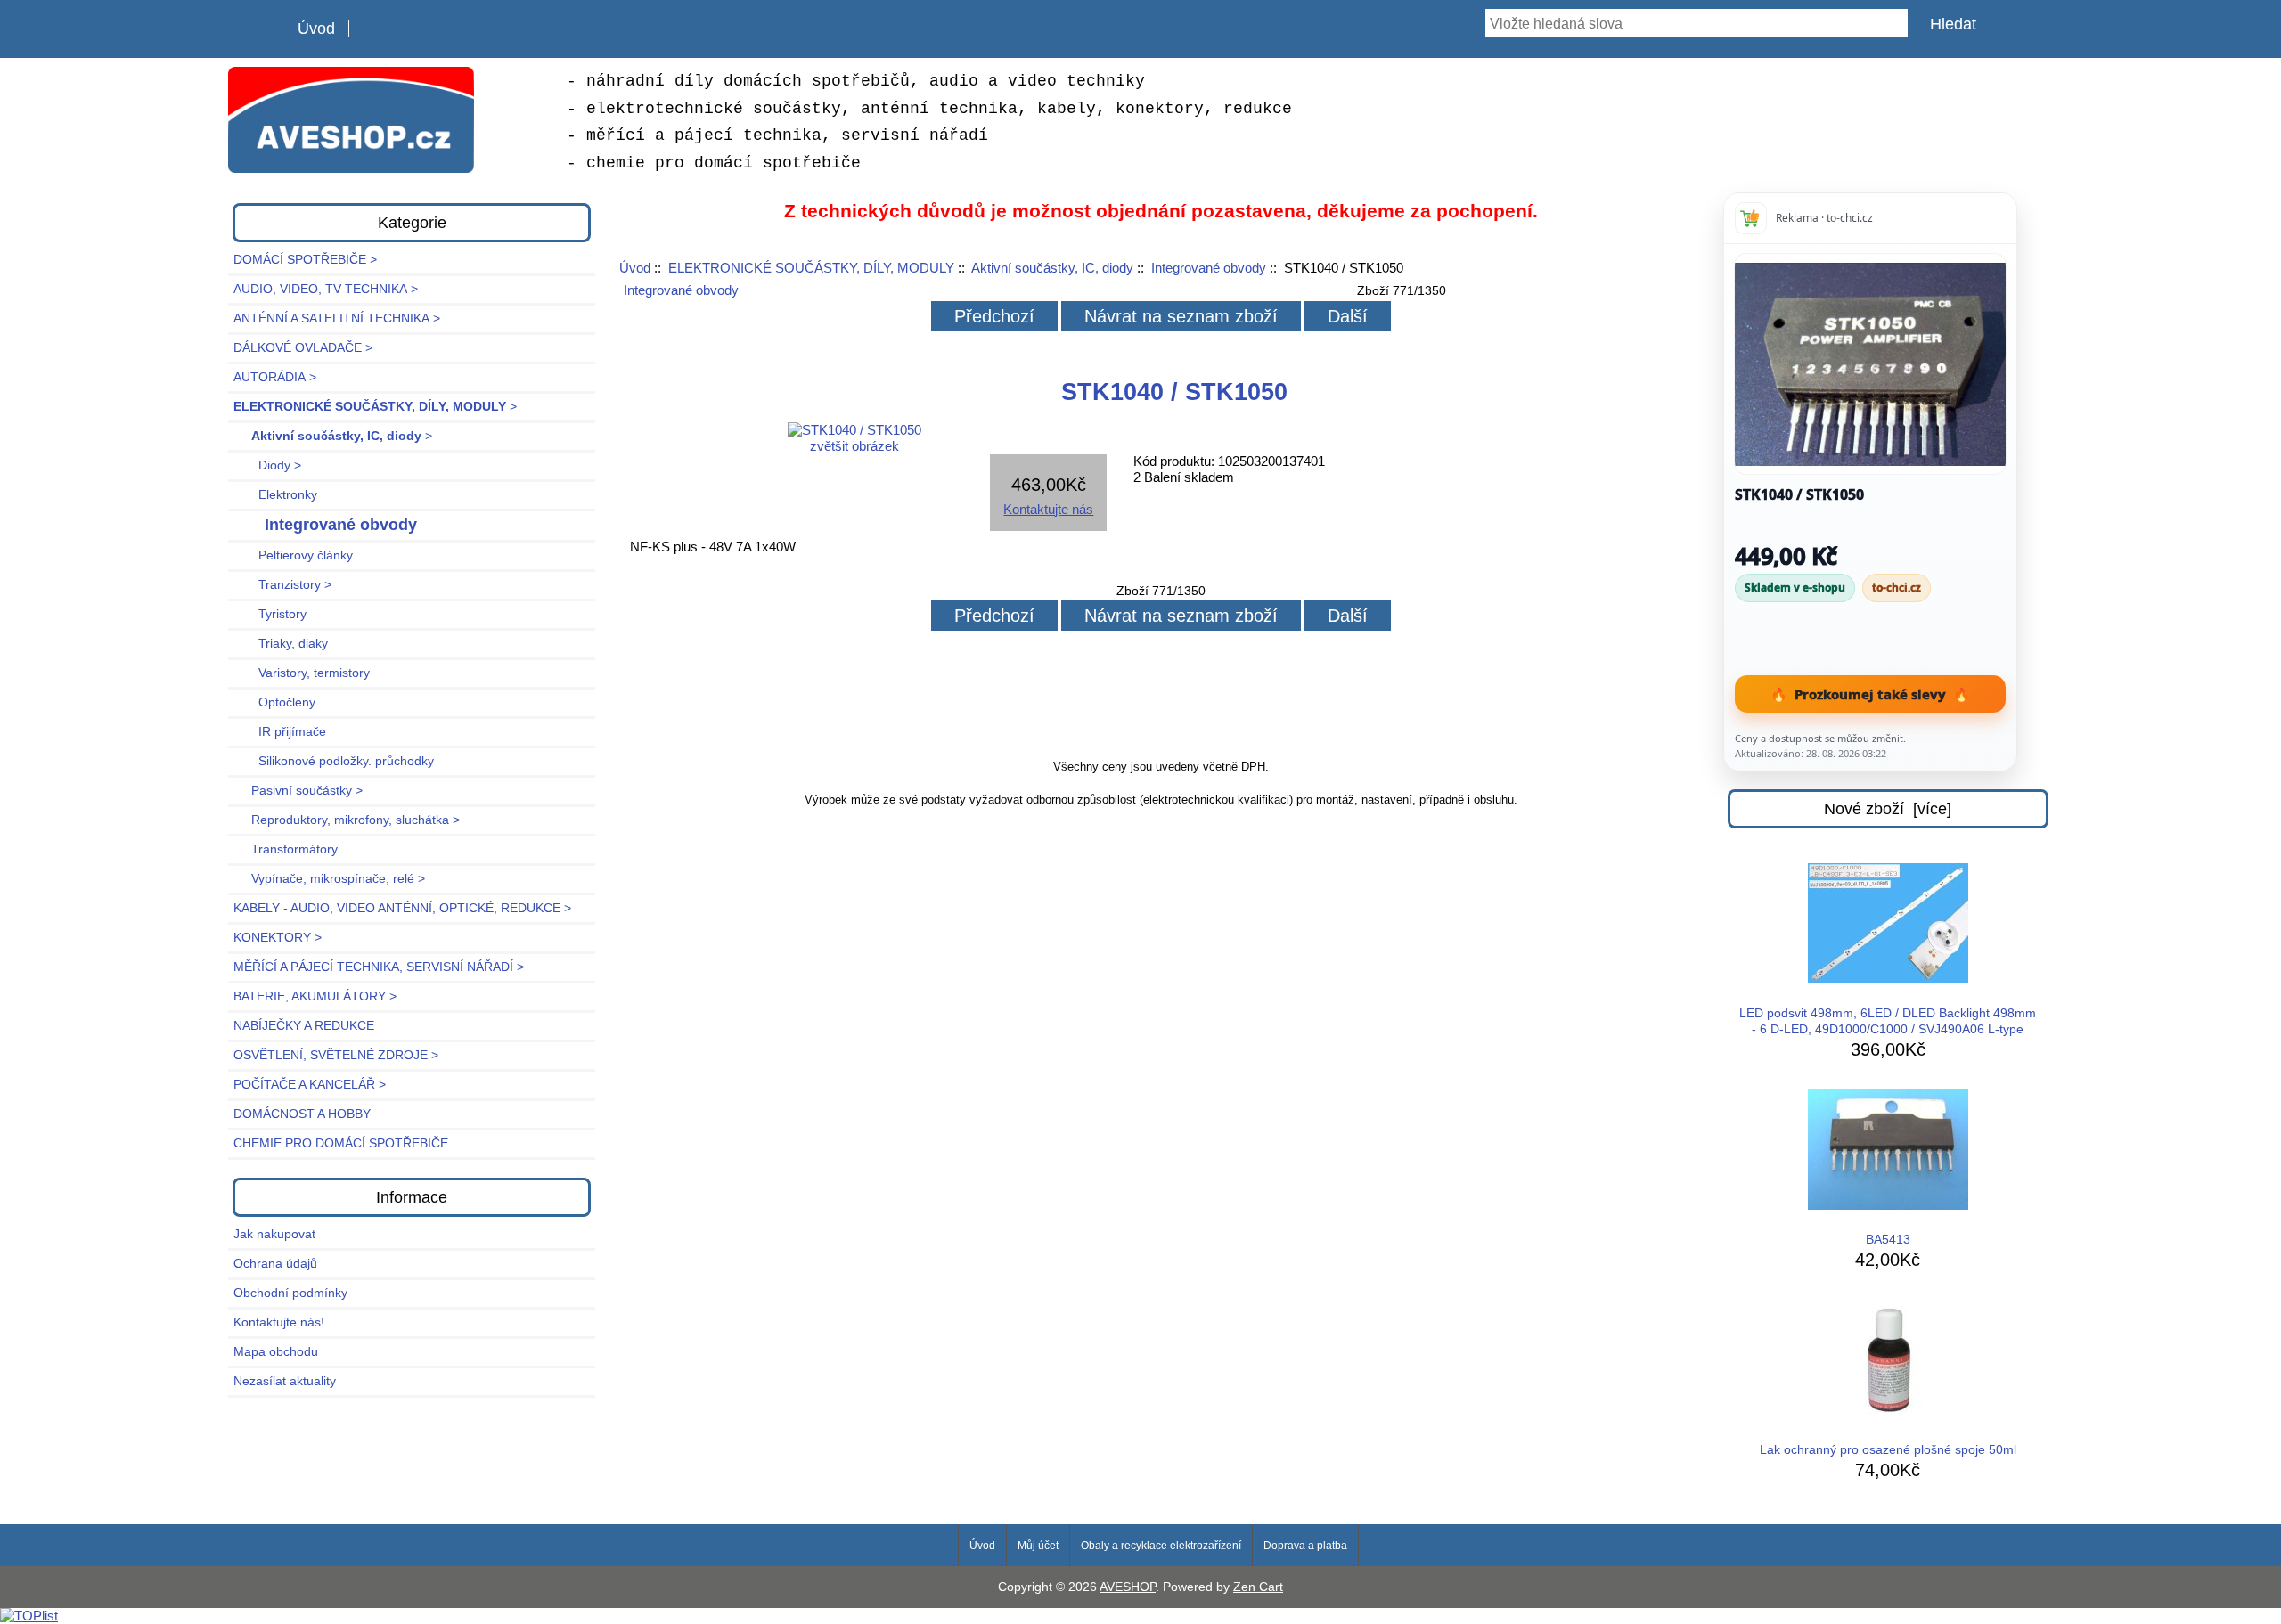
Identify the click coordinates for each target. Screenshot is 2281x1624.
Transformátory (286, 849)
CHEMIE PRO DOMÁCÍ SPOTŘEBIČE (341, 1143)
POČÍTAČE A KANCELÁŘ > (310, 1085)
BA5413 (1888, 1240)
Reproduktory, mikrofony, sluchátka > (347, 820)
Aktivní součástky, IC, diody (1052, 268)
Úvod (316, 29)
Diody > (267, 465)
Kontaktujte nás (1048, 509)
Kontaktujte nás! (279, 1322)
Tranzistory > (282, 585)
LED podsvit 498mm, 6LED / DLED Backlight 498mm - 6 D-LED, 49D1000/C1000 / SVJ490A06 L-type (1888, 1021)
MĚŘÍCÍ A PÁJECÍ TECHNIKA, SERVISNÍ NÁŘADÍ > (379, 967)
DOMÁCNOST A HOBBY (302, 1114)
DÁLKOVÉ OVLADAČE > (303, 348)
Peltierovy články (293, 555)
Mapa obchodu (276, 1352)
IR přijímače (280, 732)
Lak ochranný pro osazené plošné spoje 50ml (1888, 1450)
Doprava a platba (1305, 1546)
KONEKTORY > (278, 938)
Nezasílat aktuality (285, 1381)
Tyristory (270, 614)
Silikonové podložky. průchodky (334, 761)
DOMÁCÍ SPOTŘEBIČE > (305, 260)
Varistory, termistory (302, 673)
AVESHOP (1128, 1587)
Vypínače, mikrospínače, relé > (329, 879)
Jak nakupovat (274, 1234)
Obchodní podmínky (290, 1293)
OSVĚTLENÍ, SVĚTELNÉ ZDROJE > (336, 1055)
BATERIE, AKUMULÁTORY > (315, 996)
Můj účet (1038, 1546)
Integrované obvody (1209, 268)
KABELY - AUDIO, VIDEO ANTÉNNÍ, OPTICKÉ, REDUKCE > (402, 908)
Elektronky (275, 495)
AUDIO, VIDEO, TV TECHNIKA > (326, 289)
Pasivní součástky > (298, 791)
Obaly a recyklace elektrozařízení (1161, 1546)
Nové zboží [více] (1888, 809)
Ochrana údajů (275, 1264)
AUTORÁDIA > (275, 377)
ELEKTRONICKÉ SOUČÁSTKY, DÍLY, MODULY (811, 268)
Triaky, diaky (281, 644)
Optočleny (274, 702)
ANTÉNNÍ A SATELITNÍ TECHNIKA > (337, 318)
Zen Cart (1258, 1587)
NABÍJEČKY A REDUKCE (304, 1026)
